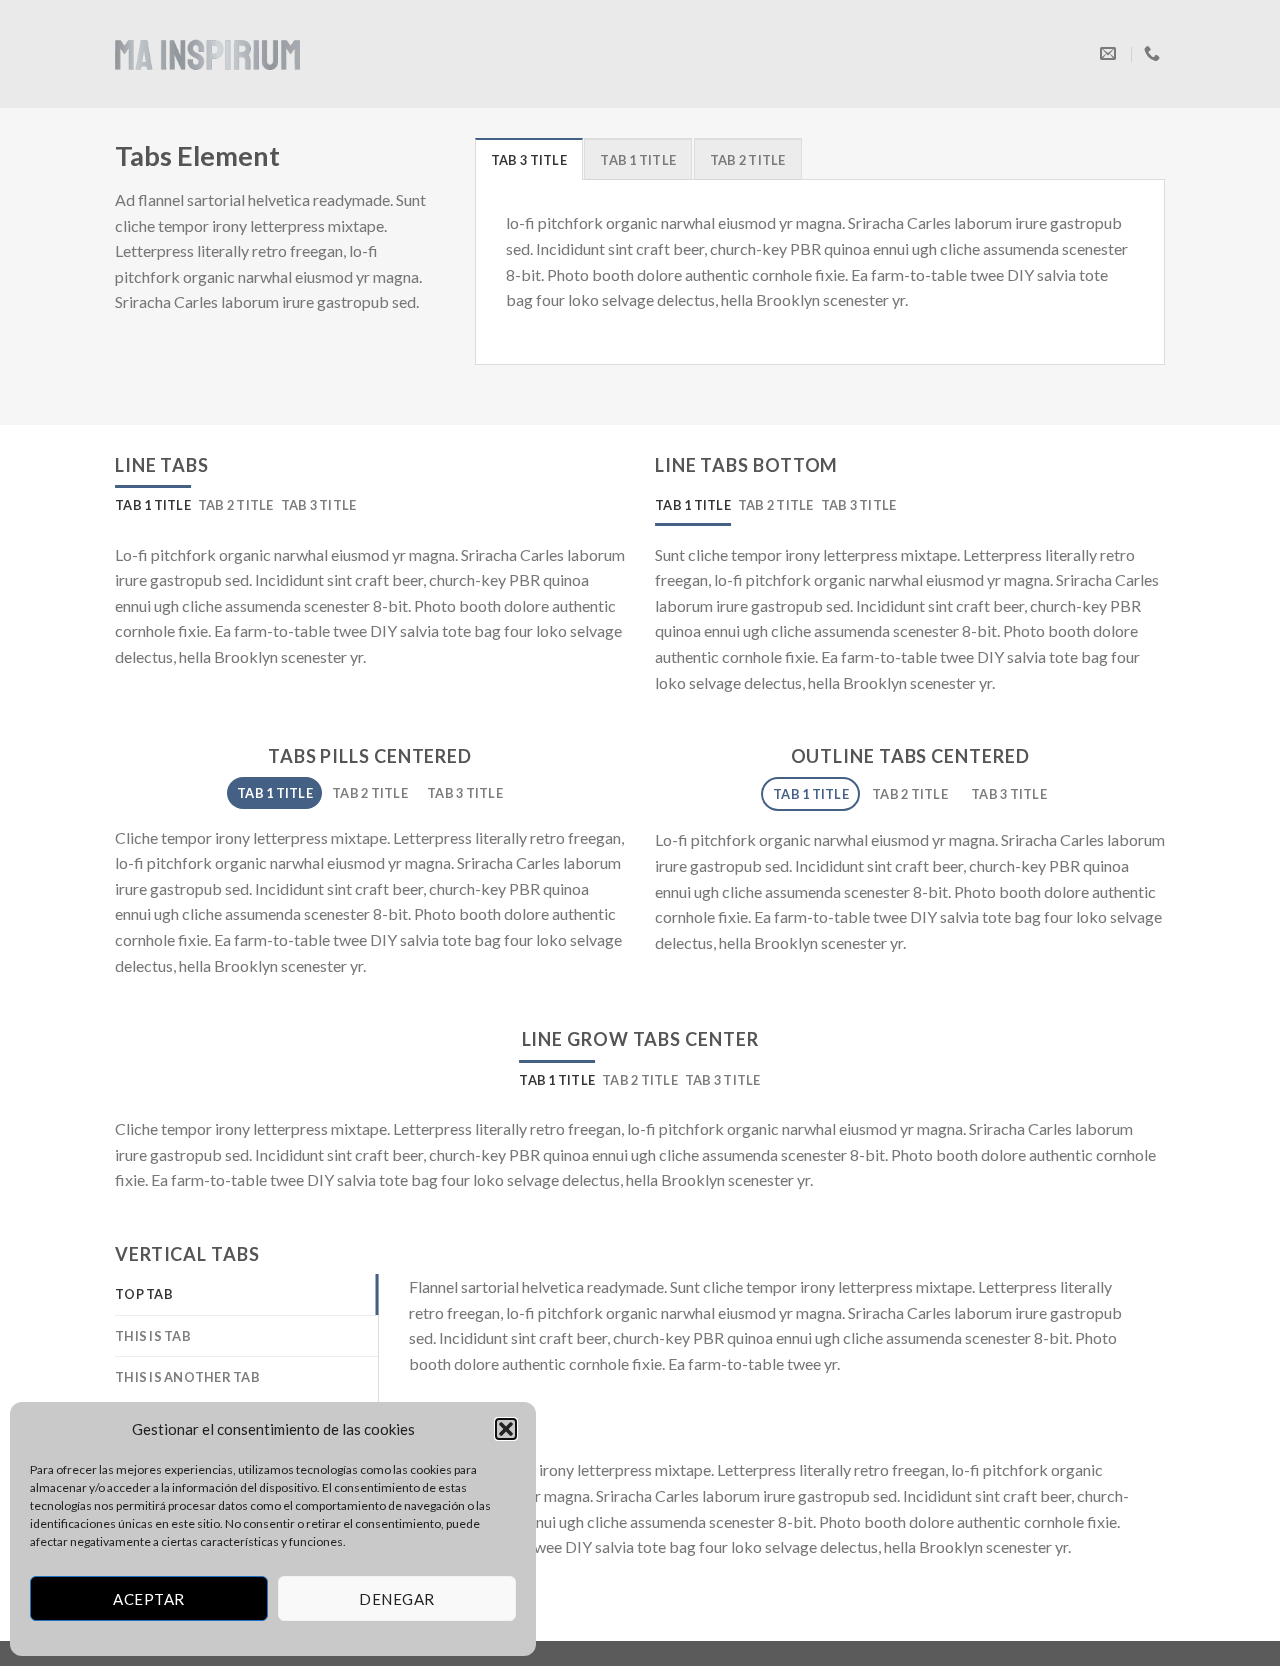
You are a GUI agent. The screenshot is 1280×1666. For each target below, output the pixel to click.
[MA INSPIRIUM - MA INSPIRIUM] (207, 53)
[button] (506, 1429)
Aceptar (148, 1599)
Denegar (396, 1599)
